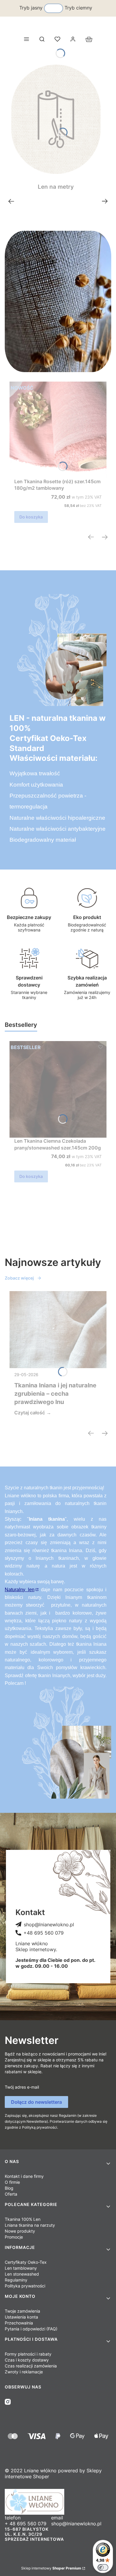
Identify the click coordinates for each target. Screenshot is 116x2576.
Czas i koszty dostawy (27, 2360)
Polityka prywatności (25, 2286)
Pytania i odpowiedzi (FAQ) (31, 2329)
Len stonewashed (22, 2274)
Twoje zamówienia (22, 2311)
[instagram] (8, 2402)
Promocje (14, 2237)
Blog (9, 2188)
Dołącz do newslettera (36, 2102)
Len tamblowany (21, 2268)
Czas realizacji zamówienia (31, 2366)
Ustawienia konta (21, 2317)
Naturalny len (20, 1590)
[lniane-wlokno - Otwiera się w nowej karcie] (58, 2502)
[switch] (103, 2567)
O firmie (12, 2182)
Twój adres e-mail (22, 2087)
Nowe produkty (20, 2231)
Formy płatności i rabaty (28, 2354)
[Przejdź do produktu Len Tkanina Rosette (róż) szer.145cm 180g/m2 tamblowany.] (58, 430)
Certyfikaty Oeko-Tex (26, 2262)
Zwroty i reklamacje (24, 2372)
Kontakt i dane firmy (24, 2176)
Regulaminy (16, 2280)
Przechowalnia (19, 2323)
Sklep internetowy (51, 2568)
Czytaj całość (30, 1413)
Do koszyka (31, 517)
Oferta (11, 2194)
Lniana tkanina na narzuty (30, 2225)
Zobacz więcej (19, 1278)
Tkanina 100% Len (23, 2219)
